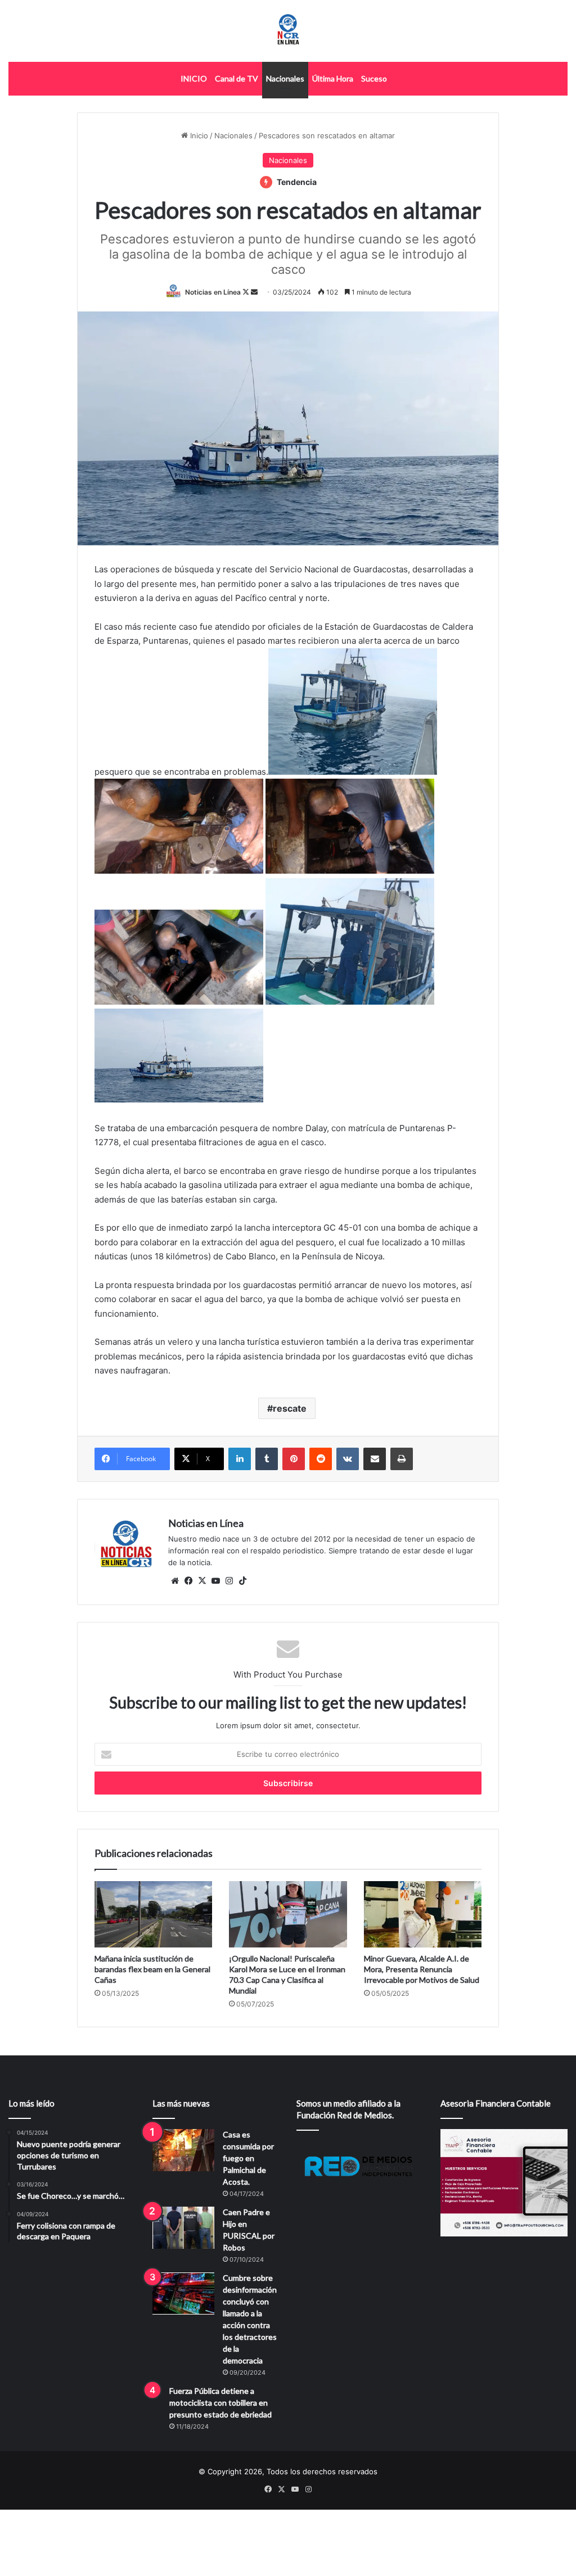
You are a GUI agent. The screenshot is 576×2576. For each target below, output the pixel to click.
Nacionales (285, 78)
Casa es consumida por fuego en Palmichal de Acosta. (248, 2158)
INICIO (194, 78)
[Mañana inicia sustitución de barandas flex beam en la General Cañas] (153, 1914)
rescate (290, 1408)
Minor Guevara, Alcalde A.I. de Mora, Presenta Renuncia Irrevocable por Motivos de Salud (422, 1969)
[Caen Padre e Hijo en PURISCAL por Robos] (183, 2228)
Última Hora (333, 78)
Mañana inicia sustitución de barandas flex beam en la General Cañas (152, 1969)
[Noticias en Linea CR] (288, 31)
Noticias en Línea (213, 292)
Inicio (198, 135)
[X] (202, 1581)
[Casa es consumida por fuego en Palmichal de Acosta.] (183, 2150)
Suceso (374, 78)
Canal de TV (237, 78)
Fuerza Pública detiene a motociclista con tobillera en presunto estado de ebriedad (220, 2403)
